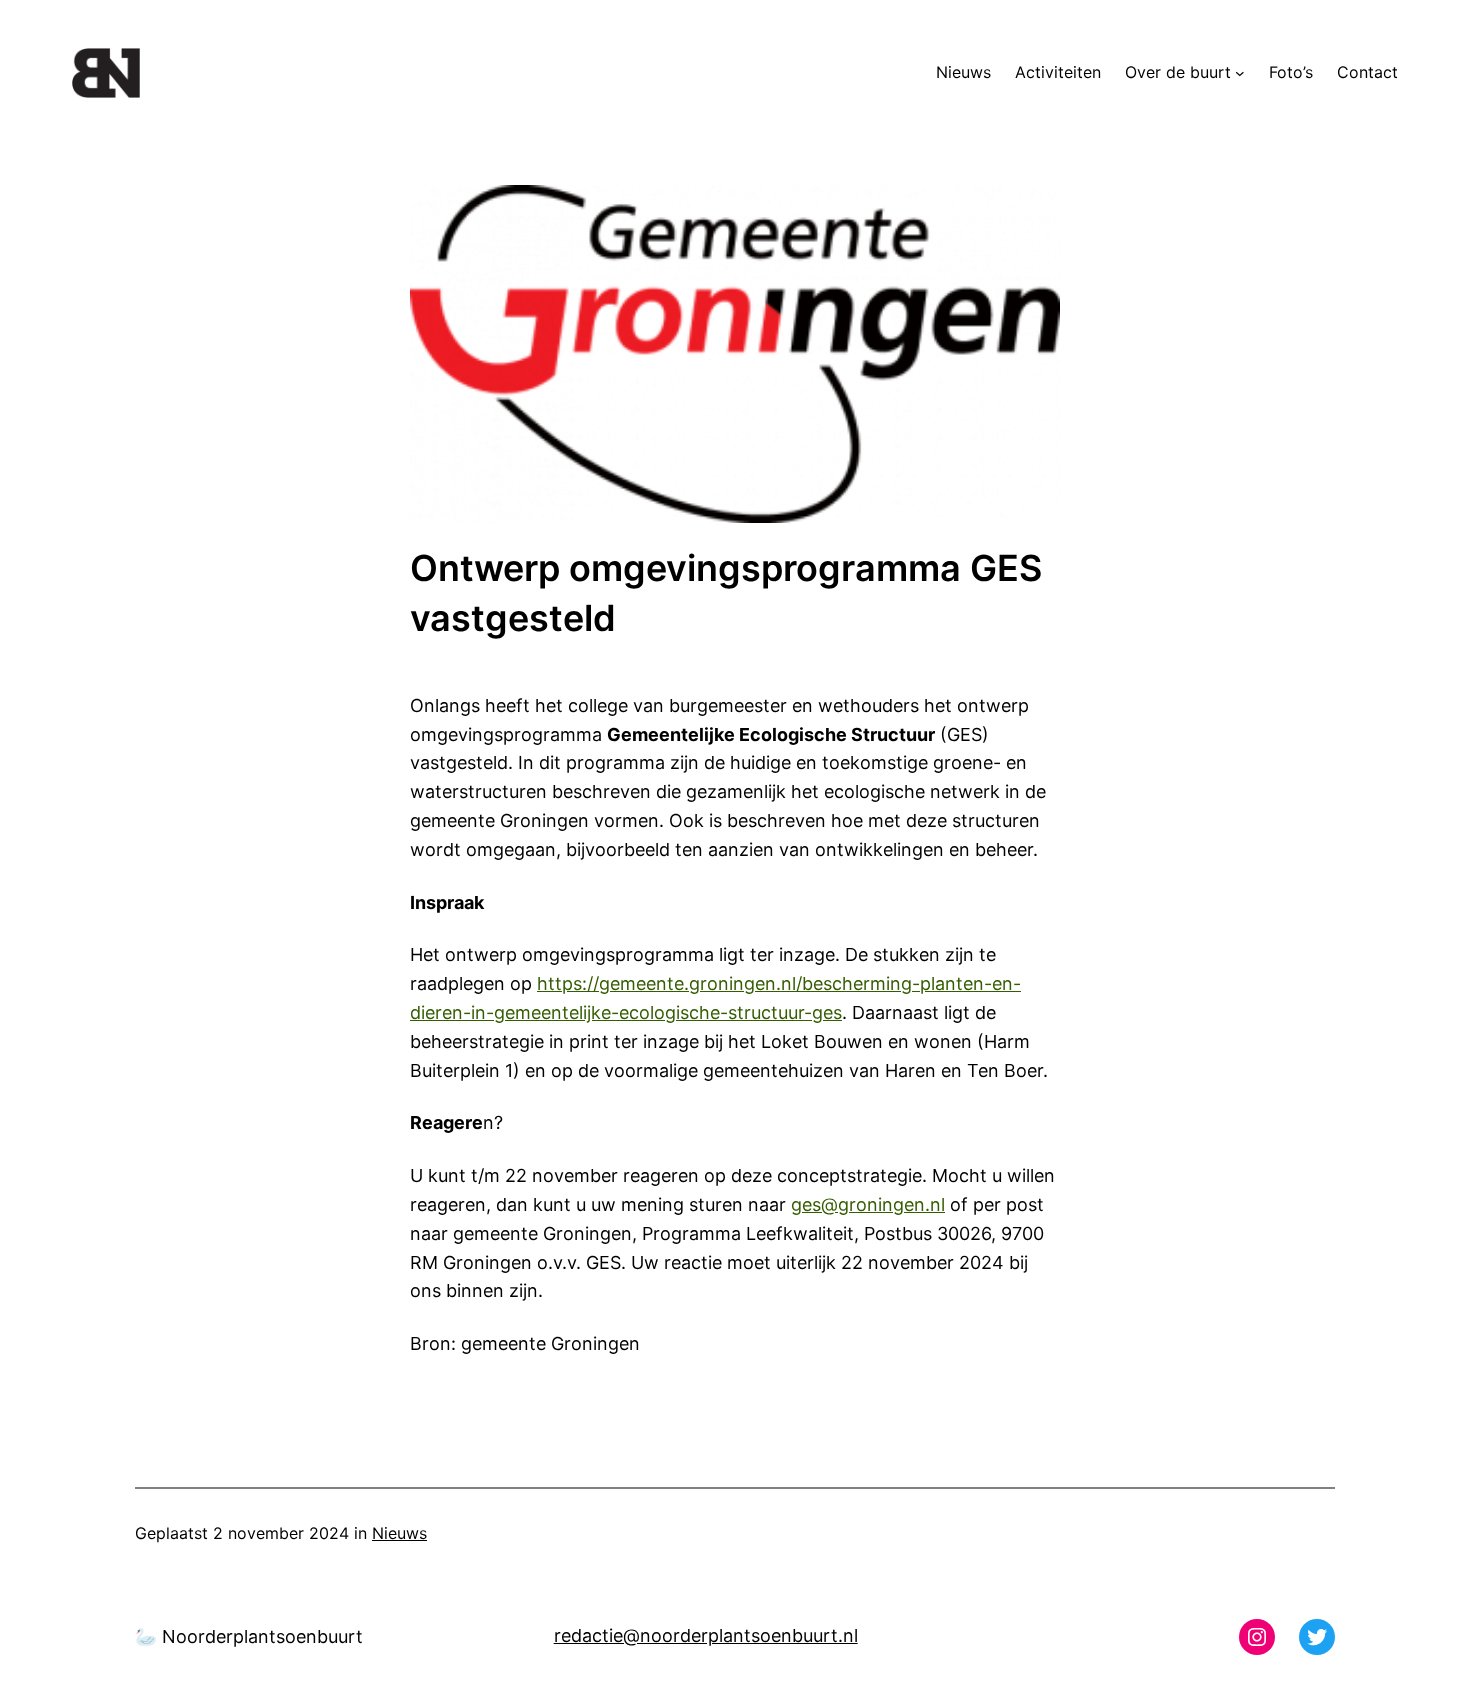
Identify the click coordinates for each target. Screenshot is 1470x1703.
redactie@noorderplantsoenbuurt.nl (706, 1635)
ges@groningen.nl (868, 1204)
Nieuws (399, 1533)
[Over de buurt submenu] (1240, 73)
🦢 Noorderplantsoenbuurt (249, 1636)
